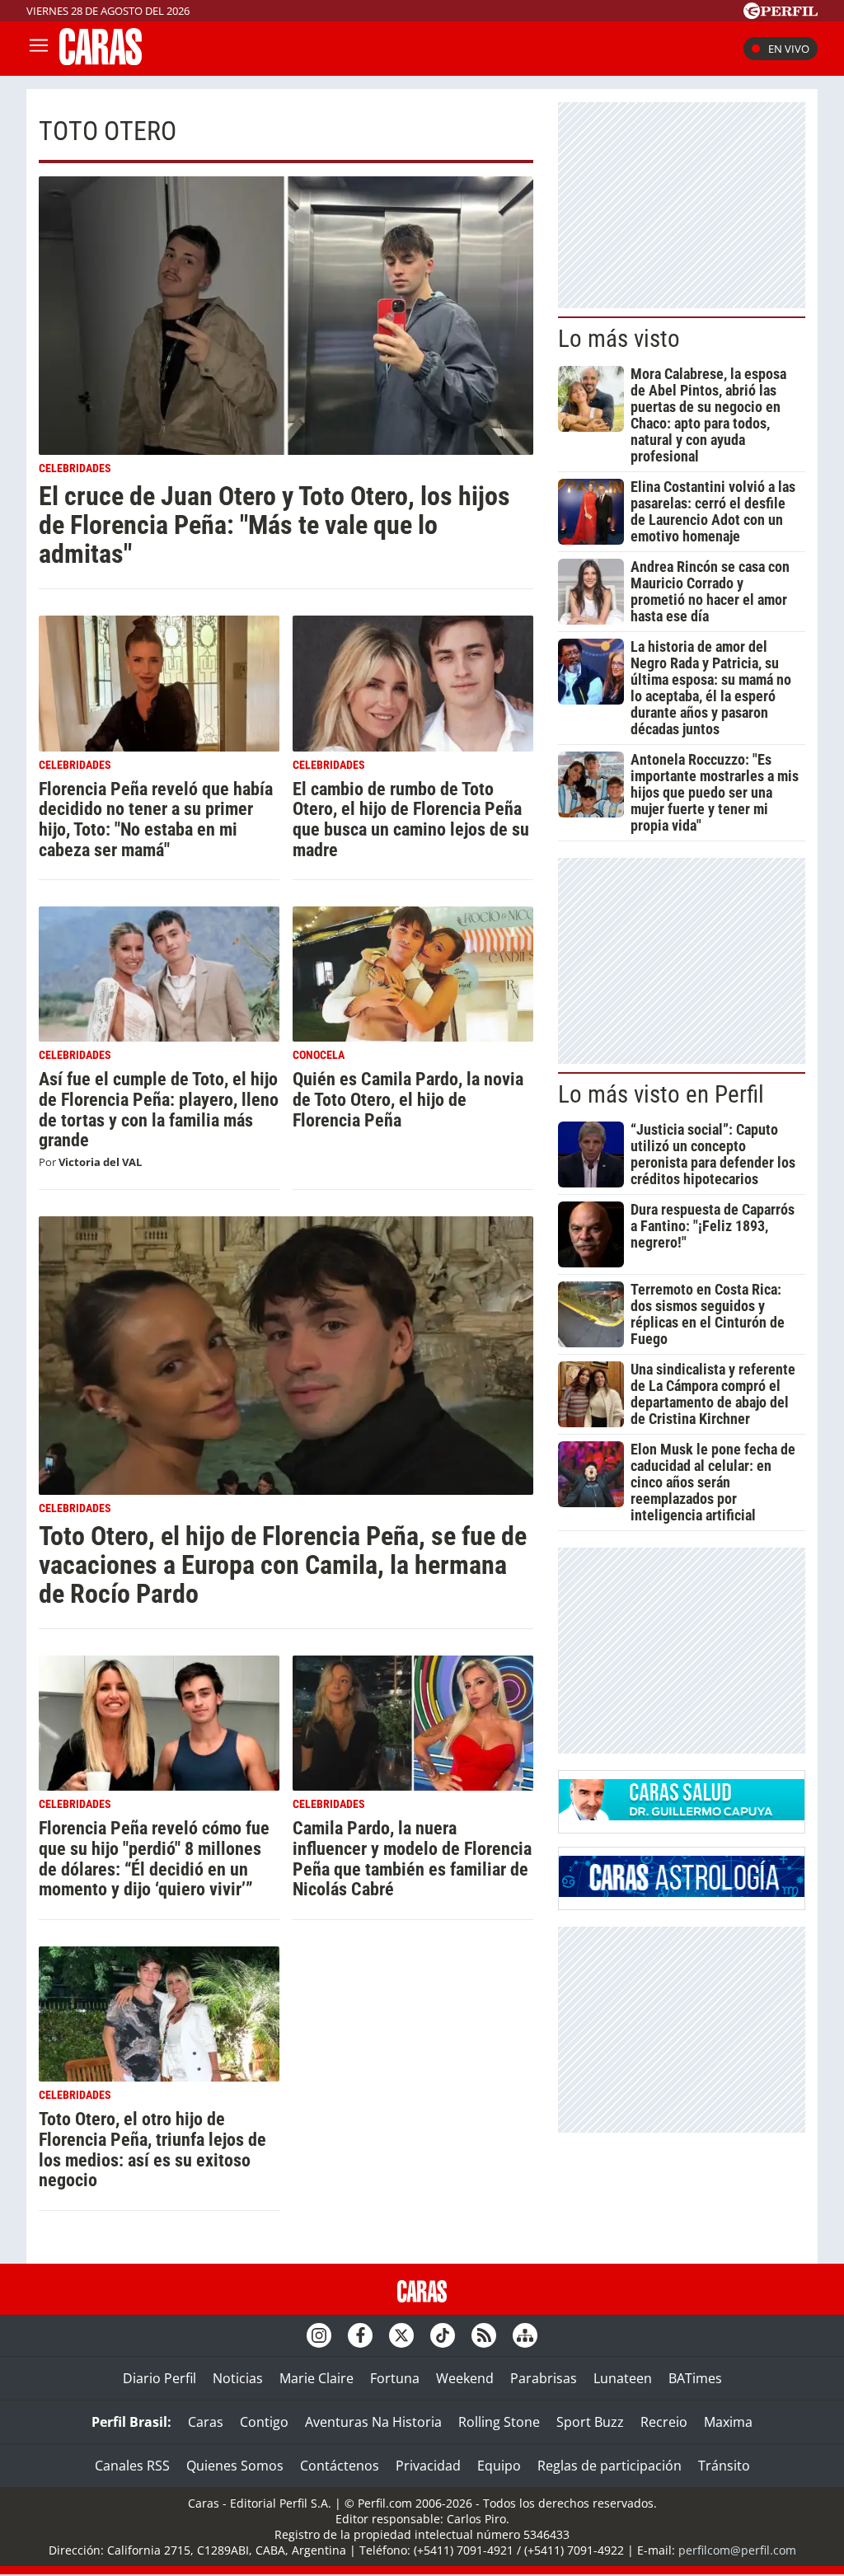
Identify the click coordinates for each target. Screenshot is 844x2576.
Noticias (238, 2378)
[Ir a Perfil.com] (781, 14)
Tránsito (724, 2466)
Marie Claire (316, 2378)
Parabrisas (544, 2378)
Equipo (499, 2466)
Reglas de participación (610, 2466)
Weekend (465, 2378)
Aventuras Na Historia (373, 2422)
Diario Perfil (159, 2378)
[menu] (39, 49)
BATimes (695, 2378)
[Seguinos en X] (401, 2335)
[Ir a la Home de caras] (101, 60)
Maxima (728, 2422)
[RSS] (484, 2335)
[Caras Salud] (682, 1815)
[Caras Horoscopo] (682, 1892)
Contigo (264, 2422)
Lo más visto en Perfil (661, 1094)
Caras (206, 2422)
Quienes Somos (235, 2466)
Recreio (664, 2422)
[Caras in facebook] (360, 2335)
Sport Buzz (590, 2422)
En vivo (789, 49)
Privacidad (428, 2466)
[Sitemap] (525, 2335)
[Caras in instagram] (319, 2335)
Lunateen (623, 2378)
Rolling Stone (499, 2422)
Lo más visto (619, 339)
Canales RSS (132, 2466)
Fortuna (395, 2378)
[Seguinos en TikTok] (443, 2335)
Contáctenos (340, 2466)
